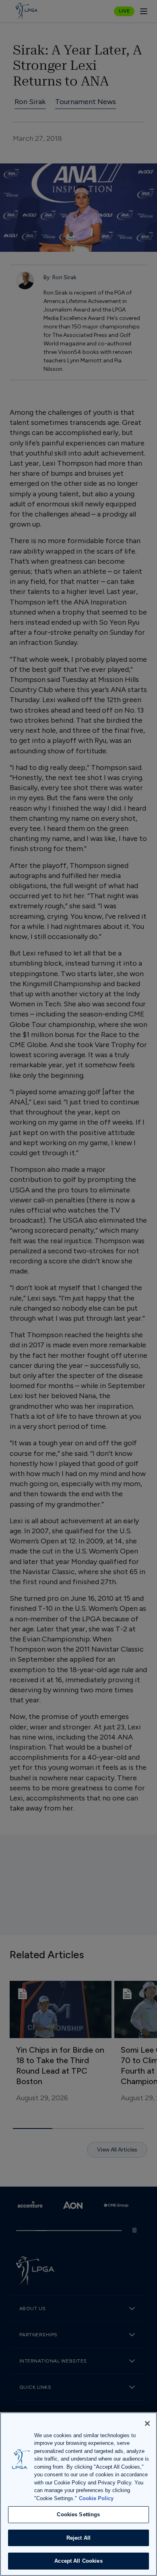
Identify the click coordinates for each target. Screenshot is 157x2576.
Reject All (78, 2538)
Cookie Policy (96, 2498)
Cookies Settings (78, 2514)
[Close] (147, 2423)
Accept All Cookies (78, 2561)
